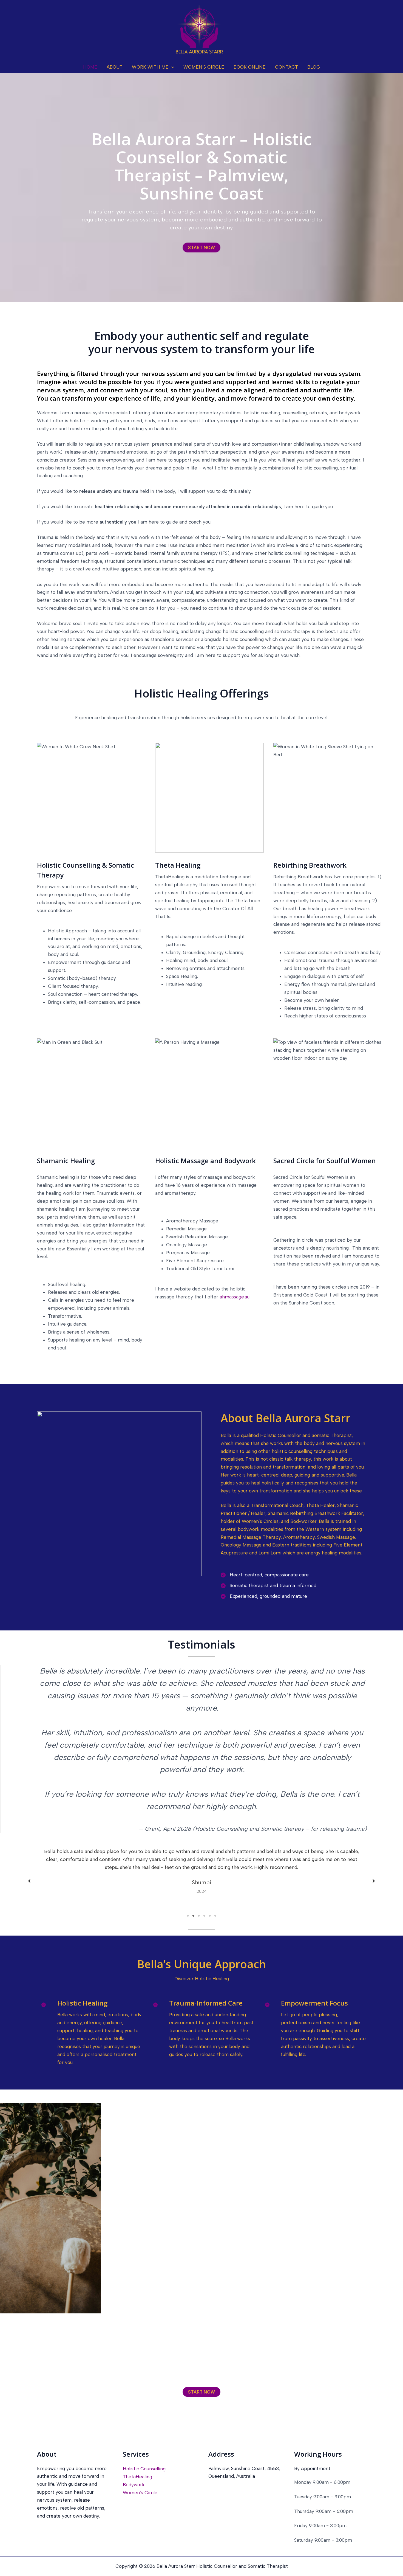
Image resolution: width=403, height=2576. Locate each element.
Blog (314, 67)
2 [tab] (193, 1916)
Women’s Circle (204, 67)
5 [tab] (210, 1916)
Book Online (250, 67)
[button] (171, 67)
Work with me (150, 67)
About (115, 67)
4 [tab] (204, 1916)
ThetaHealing (137, 2477)
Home (90, 67)
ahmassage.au (235, 1297)
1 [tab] (188, 1916)
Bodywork (134, 2485)
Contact (286, 67)
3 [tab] (199, 1916)
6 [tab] (215, 1916)
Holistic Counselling (144, 2469)
